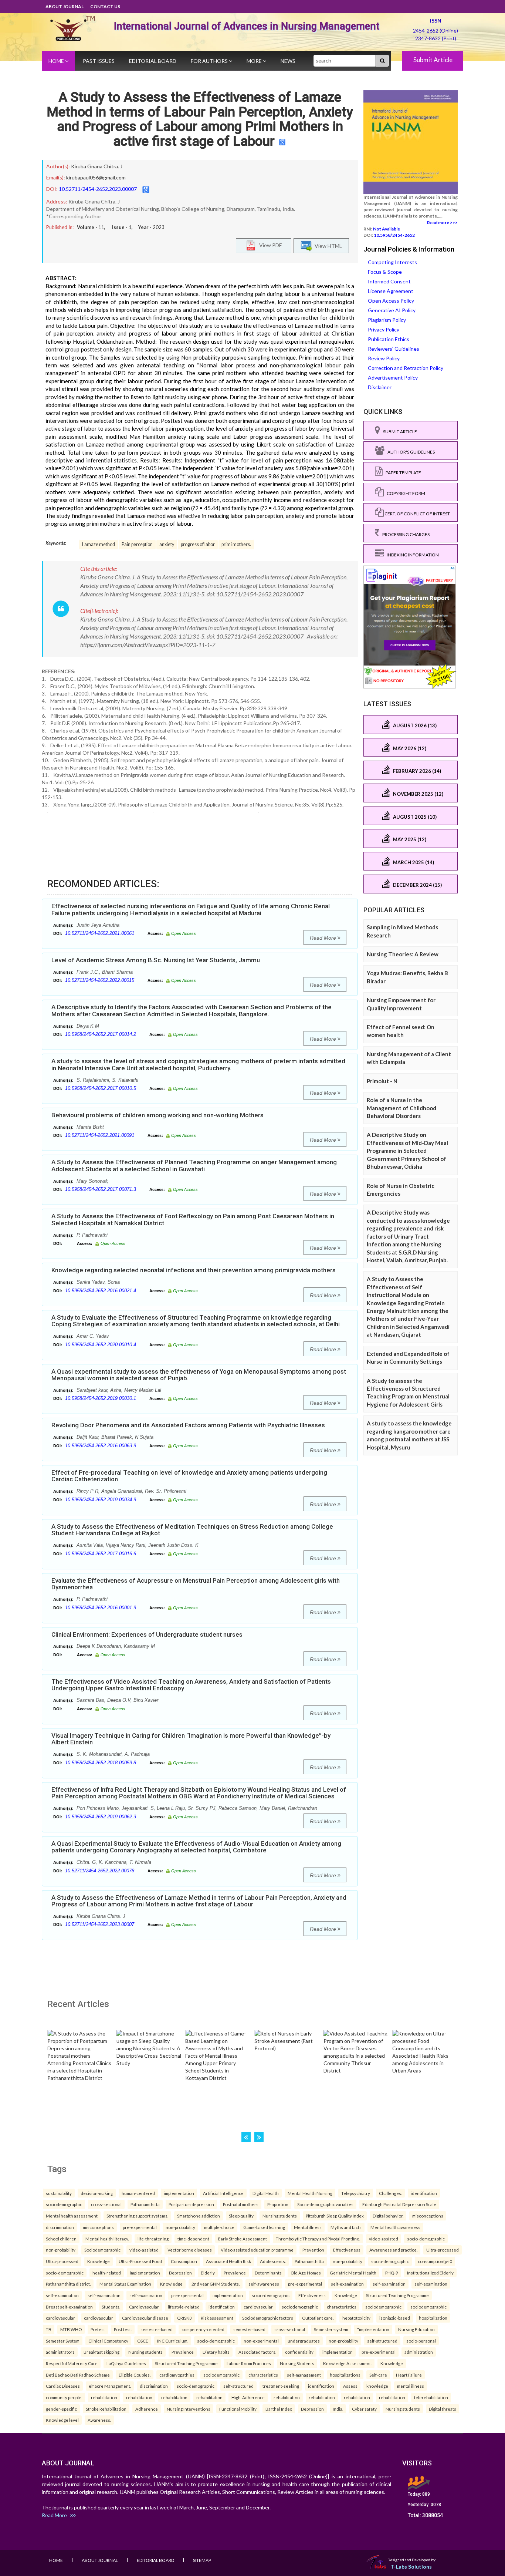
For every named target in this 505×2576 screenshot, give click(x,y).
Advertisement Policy (393, 378)
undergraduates (304, 2341)
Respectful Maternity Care (72, 2363)
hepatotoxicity (356, 2318)
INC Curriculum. (173, 2341)
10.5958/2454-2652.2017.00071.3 (101, 1189)
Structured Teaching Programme (397, 2295)
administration (419, 2352)
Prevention (313, 2250)
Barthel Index (279, 2409)
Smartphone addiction (199, 2216)
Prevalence (235, 2273)
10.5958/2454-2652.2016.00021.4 (101, 1291)
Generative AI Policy (392, 310)
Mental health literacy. (107, 2239)
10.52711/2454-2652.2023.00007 (98, 189)
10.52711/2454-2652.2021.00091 (100, 1135)
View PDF (269, 245)
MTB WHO (71, 2329)
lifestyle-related (184, 2307)
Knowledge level (62, 2420)
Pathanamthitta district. (68, 2284)
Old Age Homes (306, 2273)
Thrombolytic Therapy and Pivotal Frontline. (318, 2239)
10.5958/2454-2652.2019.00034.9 (101, 1500)
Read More (324, 938)
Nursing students (280, 2216)
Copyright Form (404, 493)
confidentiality (299, 2352)
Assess (350, 2386)
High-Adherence (248, 2397)
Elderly (208, 2273)
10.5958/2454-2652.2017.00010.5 (101, 1088)
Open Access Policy (391, 301)
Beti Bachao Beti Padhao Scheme (78, 2375)
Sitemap (202, 2560)
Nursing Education (416, 2329)
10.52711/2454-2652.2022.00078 (100, 1871)
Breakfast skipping (101, 2352)
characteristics (342, 2307)
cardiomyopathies (177, 2375)
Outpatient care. (318, 2318)
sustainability (59, 2193)
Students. (111, 2307)
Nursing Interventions (189, 2409)
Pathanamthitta (145, 2204)
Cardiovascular (144, 2307)
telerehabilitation (431, 2397)
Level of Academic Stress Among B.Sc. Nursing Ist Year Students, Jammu (156, 960)
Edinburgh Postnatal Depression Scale (399, 2204)
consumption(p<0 (435, 2261)
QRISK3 (184, 2318)
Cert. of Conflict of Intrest (417, 514)
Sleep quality (241, 2216)
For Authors (210, 61)
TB (49, 2329)
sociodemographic (64, 2204)
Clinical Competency (108, 2341)
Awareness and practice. (393, 2250)
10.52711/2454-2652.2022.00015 (100, 980)
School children (61, 2239)
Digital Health (266, 2193)
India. (338, 2409)
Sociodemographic (102, 2250)
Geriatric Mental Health (353, 2273)
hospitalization (433, 2318)
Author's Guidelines (410, 452)
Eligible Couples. (135, 2375)
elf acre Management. (110, 2386)
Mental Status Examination (125, 2284)
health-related (107, 2273)
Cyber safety (364, 2409)
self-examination (347, 2284)
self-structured (382, 2341)
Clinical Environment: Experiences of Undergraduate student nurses (147, 1634)
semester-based (157, 2329)
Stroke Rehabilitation (106, 2409)
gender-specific (61, 2409)
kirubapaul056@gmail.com (96, 177)
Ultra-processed (443, 2250)
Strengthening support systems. (137, 2216)
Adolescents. (273, 2261)
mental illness (411, 2386)
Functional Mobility (238, 2409)
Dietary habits (216, 2352)
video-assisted (384, 2239)
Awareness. (99, 2420)
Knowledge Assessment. (347, 2363)
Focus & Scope (385, 272)
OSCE (143, 2341)
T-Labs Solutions (411, 2567)
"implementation (373, 2329)
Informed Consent (389, 281)
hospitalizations (345, 2375)
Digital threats (443, 2409)
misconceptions (428, 2216)
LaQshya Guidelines (126, 2363)
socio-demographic (426, 2239)
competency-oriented (203, 2329)
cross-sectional (106, 2204)
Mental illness (308, 2227)
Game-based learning (264, 2227)
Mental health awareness (395, 2227)
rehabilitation (104, 2397)
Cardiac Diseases (63, 2386)
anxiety (167, 544)
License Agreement (391, 291)
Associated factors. (257, 2352)
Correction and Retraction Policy (406, 368)
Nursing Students (297, 2363)
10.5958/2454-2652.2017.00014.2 (101, 1034)
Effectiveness (347, 2250)
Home (57, 61)
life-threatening (153, 2239)
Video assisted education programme (257, 2250)
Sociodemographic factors (268, 2318)
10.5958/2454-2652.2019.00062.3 (101, 1817)
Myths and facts (346, 2227)
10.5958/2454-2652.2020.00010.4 (101, 1345)
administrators (60, 2352)
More (255, 61)
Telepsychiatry (356, 2193)
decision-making (97, 2193)
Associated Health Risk (228, 2261)
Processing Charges (404, 534)
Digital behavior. (388, 2216)
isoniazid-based (395, 2318)
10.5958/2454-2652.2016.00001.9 (101, 1608)
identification (424, 2193)
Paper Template (402, 473)
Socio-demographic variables (325, 2204)
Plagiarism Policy (387, 320)
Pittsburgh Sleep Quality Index (335, 2216)
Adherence (147, 2409)
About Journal (65, 6)
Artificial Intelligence (223, 2193)
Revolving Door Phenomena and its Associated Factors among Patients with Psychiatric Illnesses (188, 1425)
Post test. (123, 2329)
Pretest (98, 2329)
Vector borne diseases (190, 2250)
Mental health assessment (72, 2216)
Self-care (378, 2375)
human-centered (138, 2193)
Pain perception (137, 544)
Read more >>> (442, 223)
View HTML (327, 245)
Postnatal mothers (241, 2204)
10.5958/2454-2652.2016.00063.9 (101, 1446)
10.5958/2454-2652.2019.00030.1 (101, 1398)
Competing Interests (392, 262)
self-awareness (264, 2284)
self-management (304, 2375)
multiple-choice (219, 2227)
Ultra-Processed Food (140, 2261)
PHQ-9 (392, 2273)
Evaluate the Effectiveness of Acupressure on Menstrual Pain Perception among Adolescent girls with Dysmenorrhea (196, 1584)
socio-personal (421, 2341)
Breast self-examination (69, 2307)
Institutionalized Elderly (430, 2273)
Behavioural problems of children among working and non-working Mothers (157, 1115)
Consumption (184, 2261)
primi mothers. (236, 544)
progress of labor (198, 544)
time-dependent (193, 2239)
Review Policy (384, 358)
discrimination (60, 2227)
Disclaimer (380, 387)
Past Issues (99, 61)
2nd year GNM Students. (216, 2284)
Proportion (278, 2204)
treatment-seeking (281, 2386)
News (288, 61)
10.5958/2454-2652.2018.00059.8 (101, 1763)
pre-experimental (140, 2227)
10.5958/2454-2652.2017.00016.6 (101, 1554)
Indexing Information (411, 555)
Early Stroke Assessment (243, 2239)
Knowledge (99, 2261)
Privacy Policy (384, 329)
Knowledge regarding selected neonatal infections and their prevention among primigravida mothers (194, 1270)
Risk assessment (217, 2318)
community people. (64, 2397)
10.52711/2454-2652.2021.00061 (100, 933)
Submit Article (433, 60)
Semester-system (331, 2329)
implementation (179, 2193)
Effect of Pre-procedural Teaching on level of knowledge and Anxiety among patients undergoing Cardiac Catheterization (189, 1476)
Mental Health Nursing (310, 2193)
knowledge (377, 2386)
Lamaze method (99, 544)
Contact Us (105, 6)
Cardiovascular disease (145, 2318)
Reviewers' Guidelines (394, 349)
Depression (180, 2273)
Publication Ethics (389, 339)
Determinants (268, 2273)
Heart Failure (409, 2375)
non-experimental (261, 2341)
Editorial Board (153, 61)
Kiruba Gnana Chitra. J (97, 166)
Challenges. (390, 2193)
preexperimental (187, 2295)
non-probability (180, 2227)
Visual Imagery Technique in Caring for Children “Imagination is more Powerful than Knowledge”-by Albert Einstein (191, 1739)
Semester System (63, 2341)
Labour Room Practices (249, 2363)
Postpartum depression (191, 2204)
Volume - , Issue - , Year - (121, 227)
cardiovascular (258, 2307)
